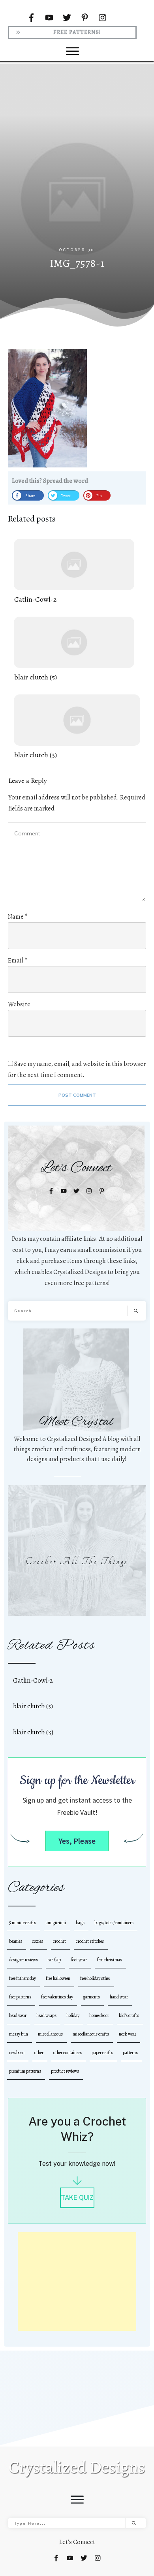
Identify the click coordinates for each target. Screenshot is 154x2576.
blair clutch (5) (74, 650)
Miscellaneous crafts (91, 2034)
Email (18, 961)
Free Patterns (20, 1997)
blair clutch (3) (77, 727)
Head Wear (18, 2015)
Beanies (16, 1941)
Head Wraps (46, 2015)
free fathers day (23, 1978)
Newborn (17, 2053)
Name (18, 917)
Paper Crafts (102, 2053)
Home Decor (99, 2015)
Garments (91, 1997)
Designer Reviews (23, 1960)
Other (39, 2053)
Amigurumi (56, 1923)
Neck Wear (128, 2034)
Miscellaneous (50, 2034)
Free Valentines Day (57, 1997)
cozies (38, 1941)
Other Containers (68, 2053)
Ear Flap (54, 1960)
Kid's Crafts (129, 2015)
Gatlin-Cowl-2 (74, 572)
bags (80, 1923)
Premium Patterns (25, 2071)
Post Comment (77, 1095)
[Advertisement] (77, 166)
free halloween (58, 1978)
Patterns (130, 2053)
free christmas (109, 1960)
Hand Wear (119, 1997)
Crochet (59, 1941)
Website (19, 1004)
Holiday (73, 2015)
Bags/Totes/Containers (114, 1923)
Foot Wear (79, 1960)
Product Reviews (65, 2071)
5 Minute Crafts (23, 1923)
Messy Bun (19, 2034)
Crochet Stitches (90, 1941)
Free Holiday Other (95, 1978)
